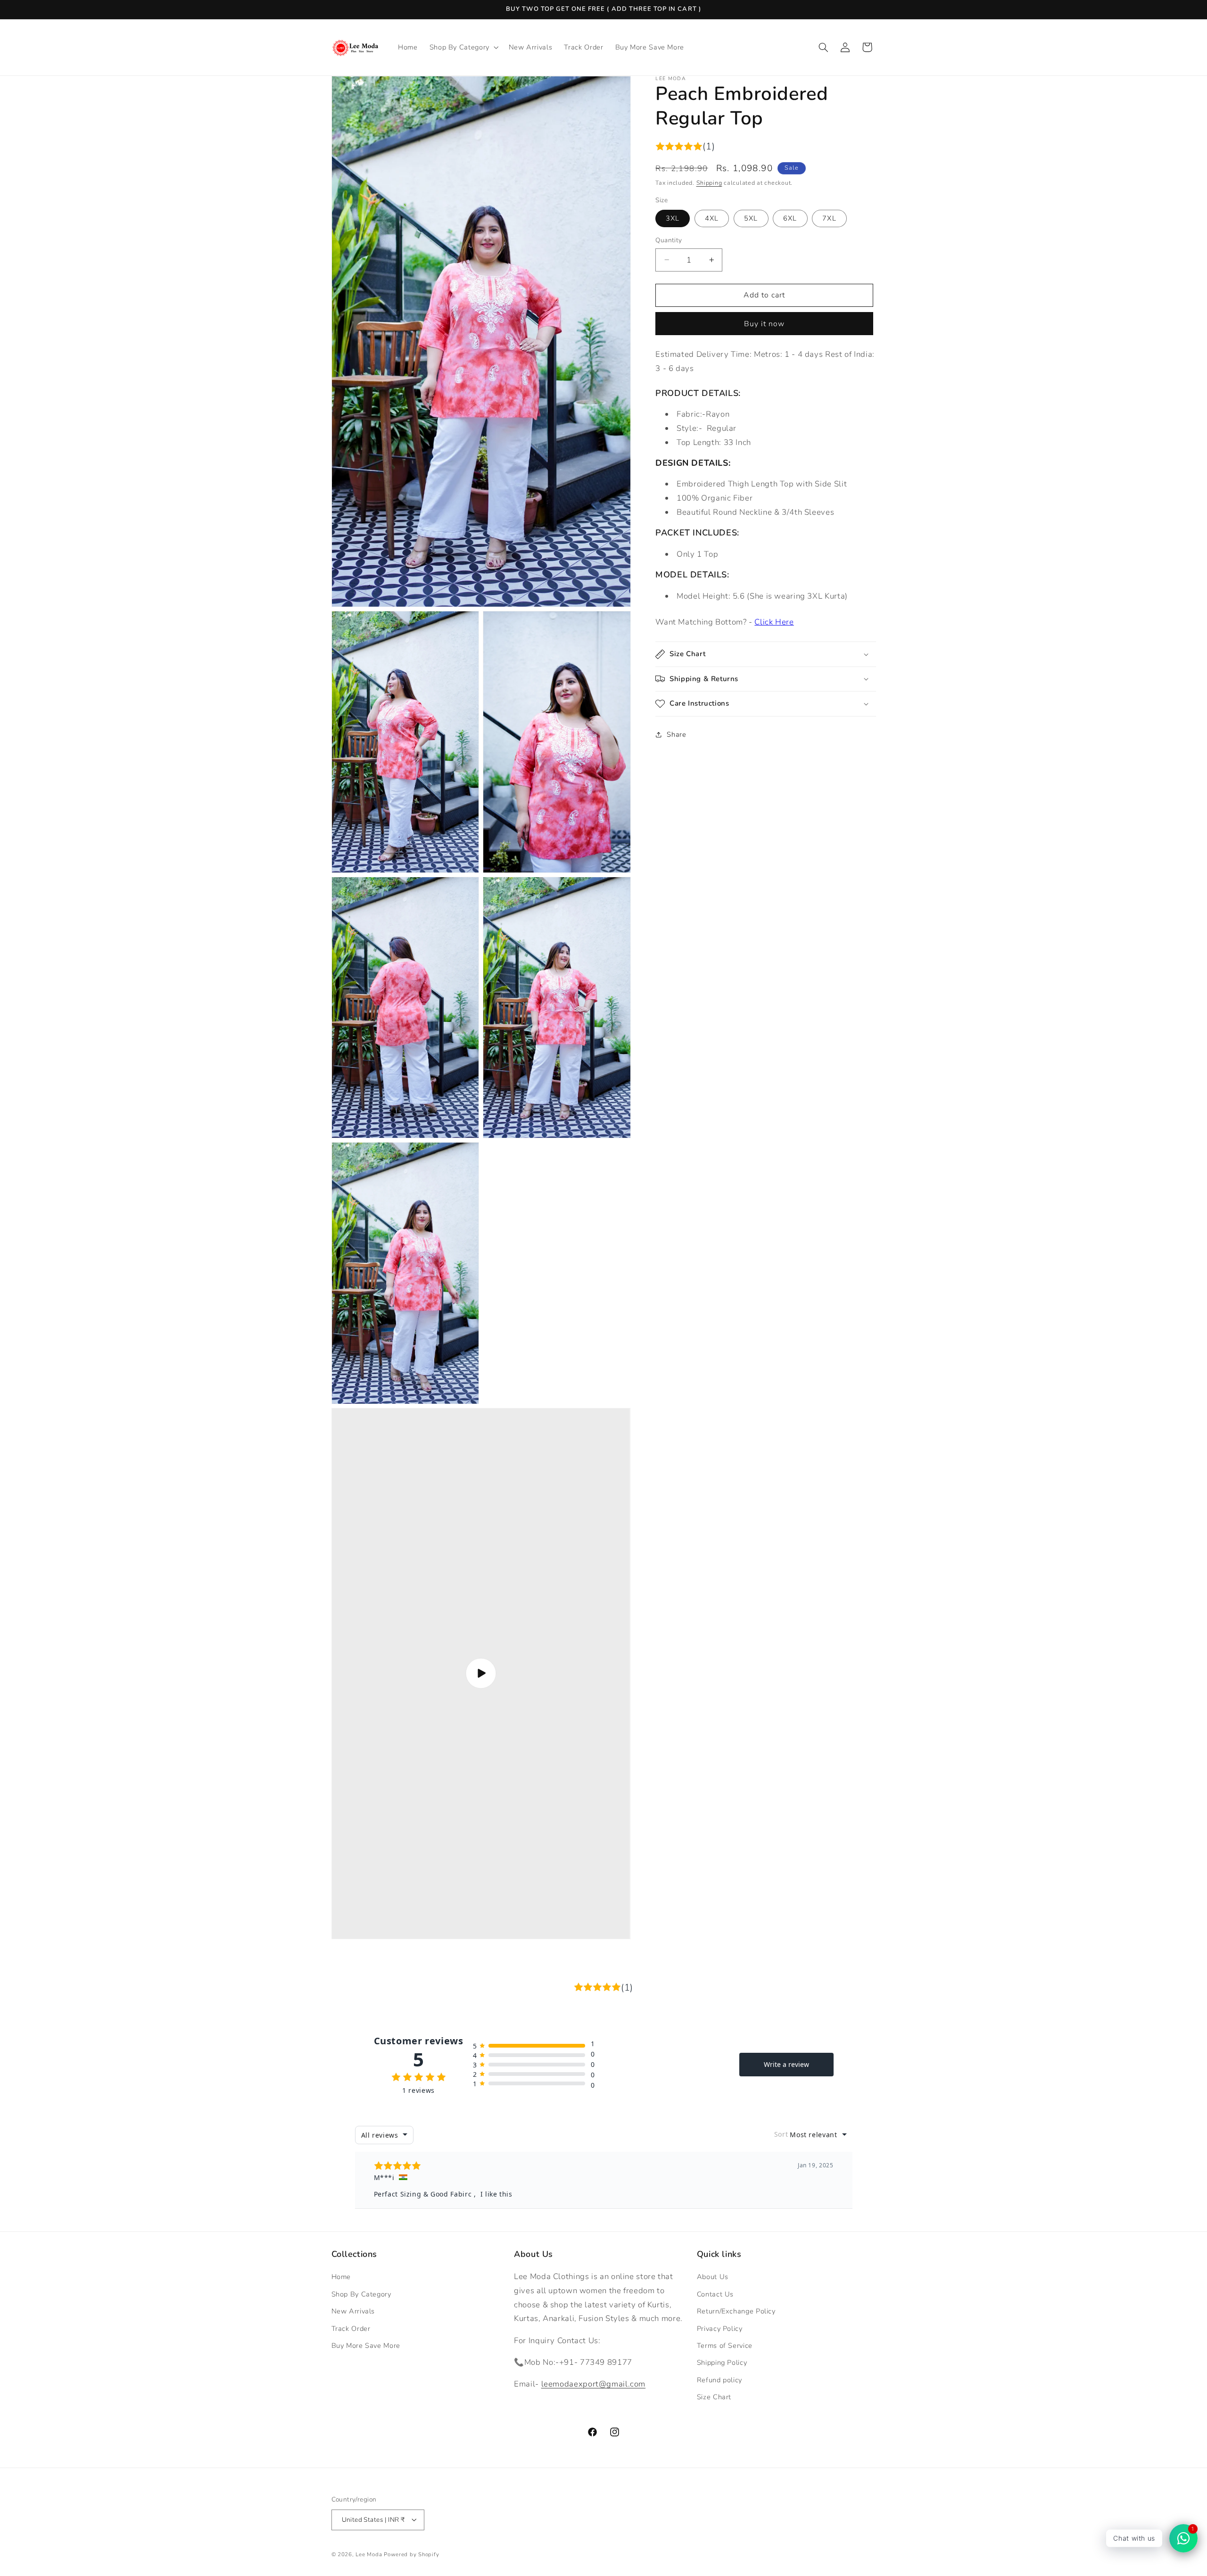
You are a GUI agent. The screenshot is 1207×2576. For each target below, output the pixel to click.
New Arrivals (353, 2311)
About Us (713, 2277)
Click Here (774, 622)
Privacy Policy (720, 2329)
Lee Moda (369, 2554)
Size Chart (714, 2397)
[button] (463, 47)
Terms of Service (725, 2346)
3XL (673, 218)
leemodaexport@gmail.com (594, 2384)
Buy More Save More (366, 2346)
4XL (712, 218)
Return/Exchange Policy (736, 2311)
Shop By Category (361, 2294)
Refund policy (719, 2380)
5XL (751, 218)
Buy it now (765, 323)
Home (341, 2277)
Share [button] (676, 734)
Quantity (669, 240)
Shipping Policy (722, 2363)
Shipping (709, 183)
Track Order (351, 2329)
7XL (829, 218)
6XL (790, 218)
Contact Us (715, 2294)
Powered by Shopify (411, 2554)
